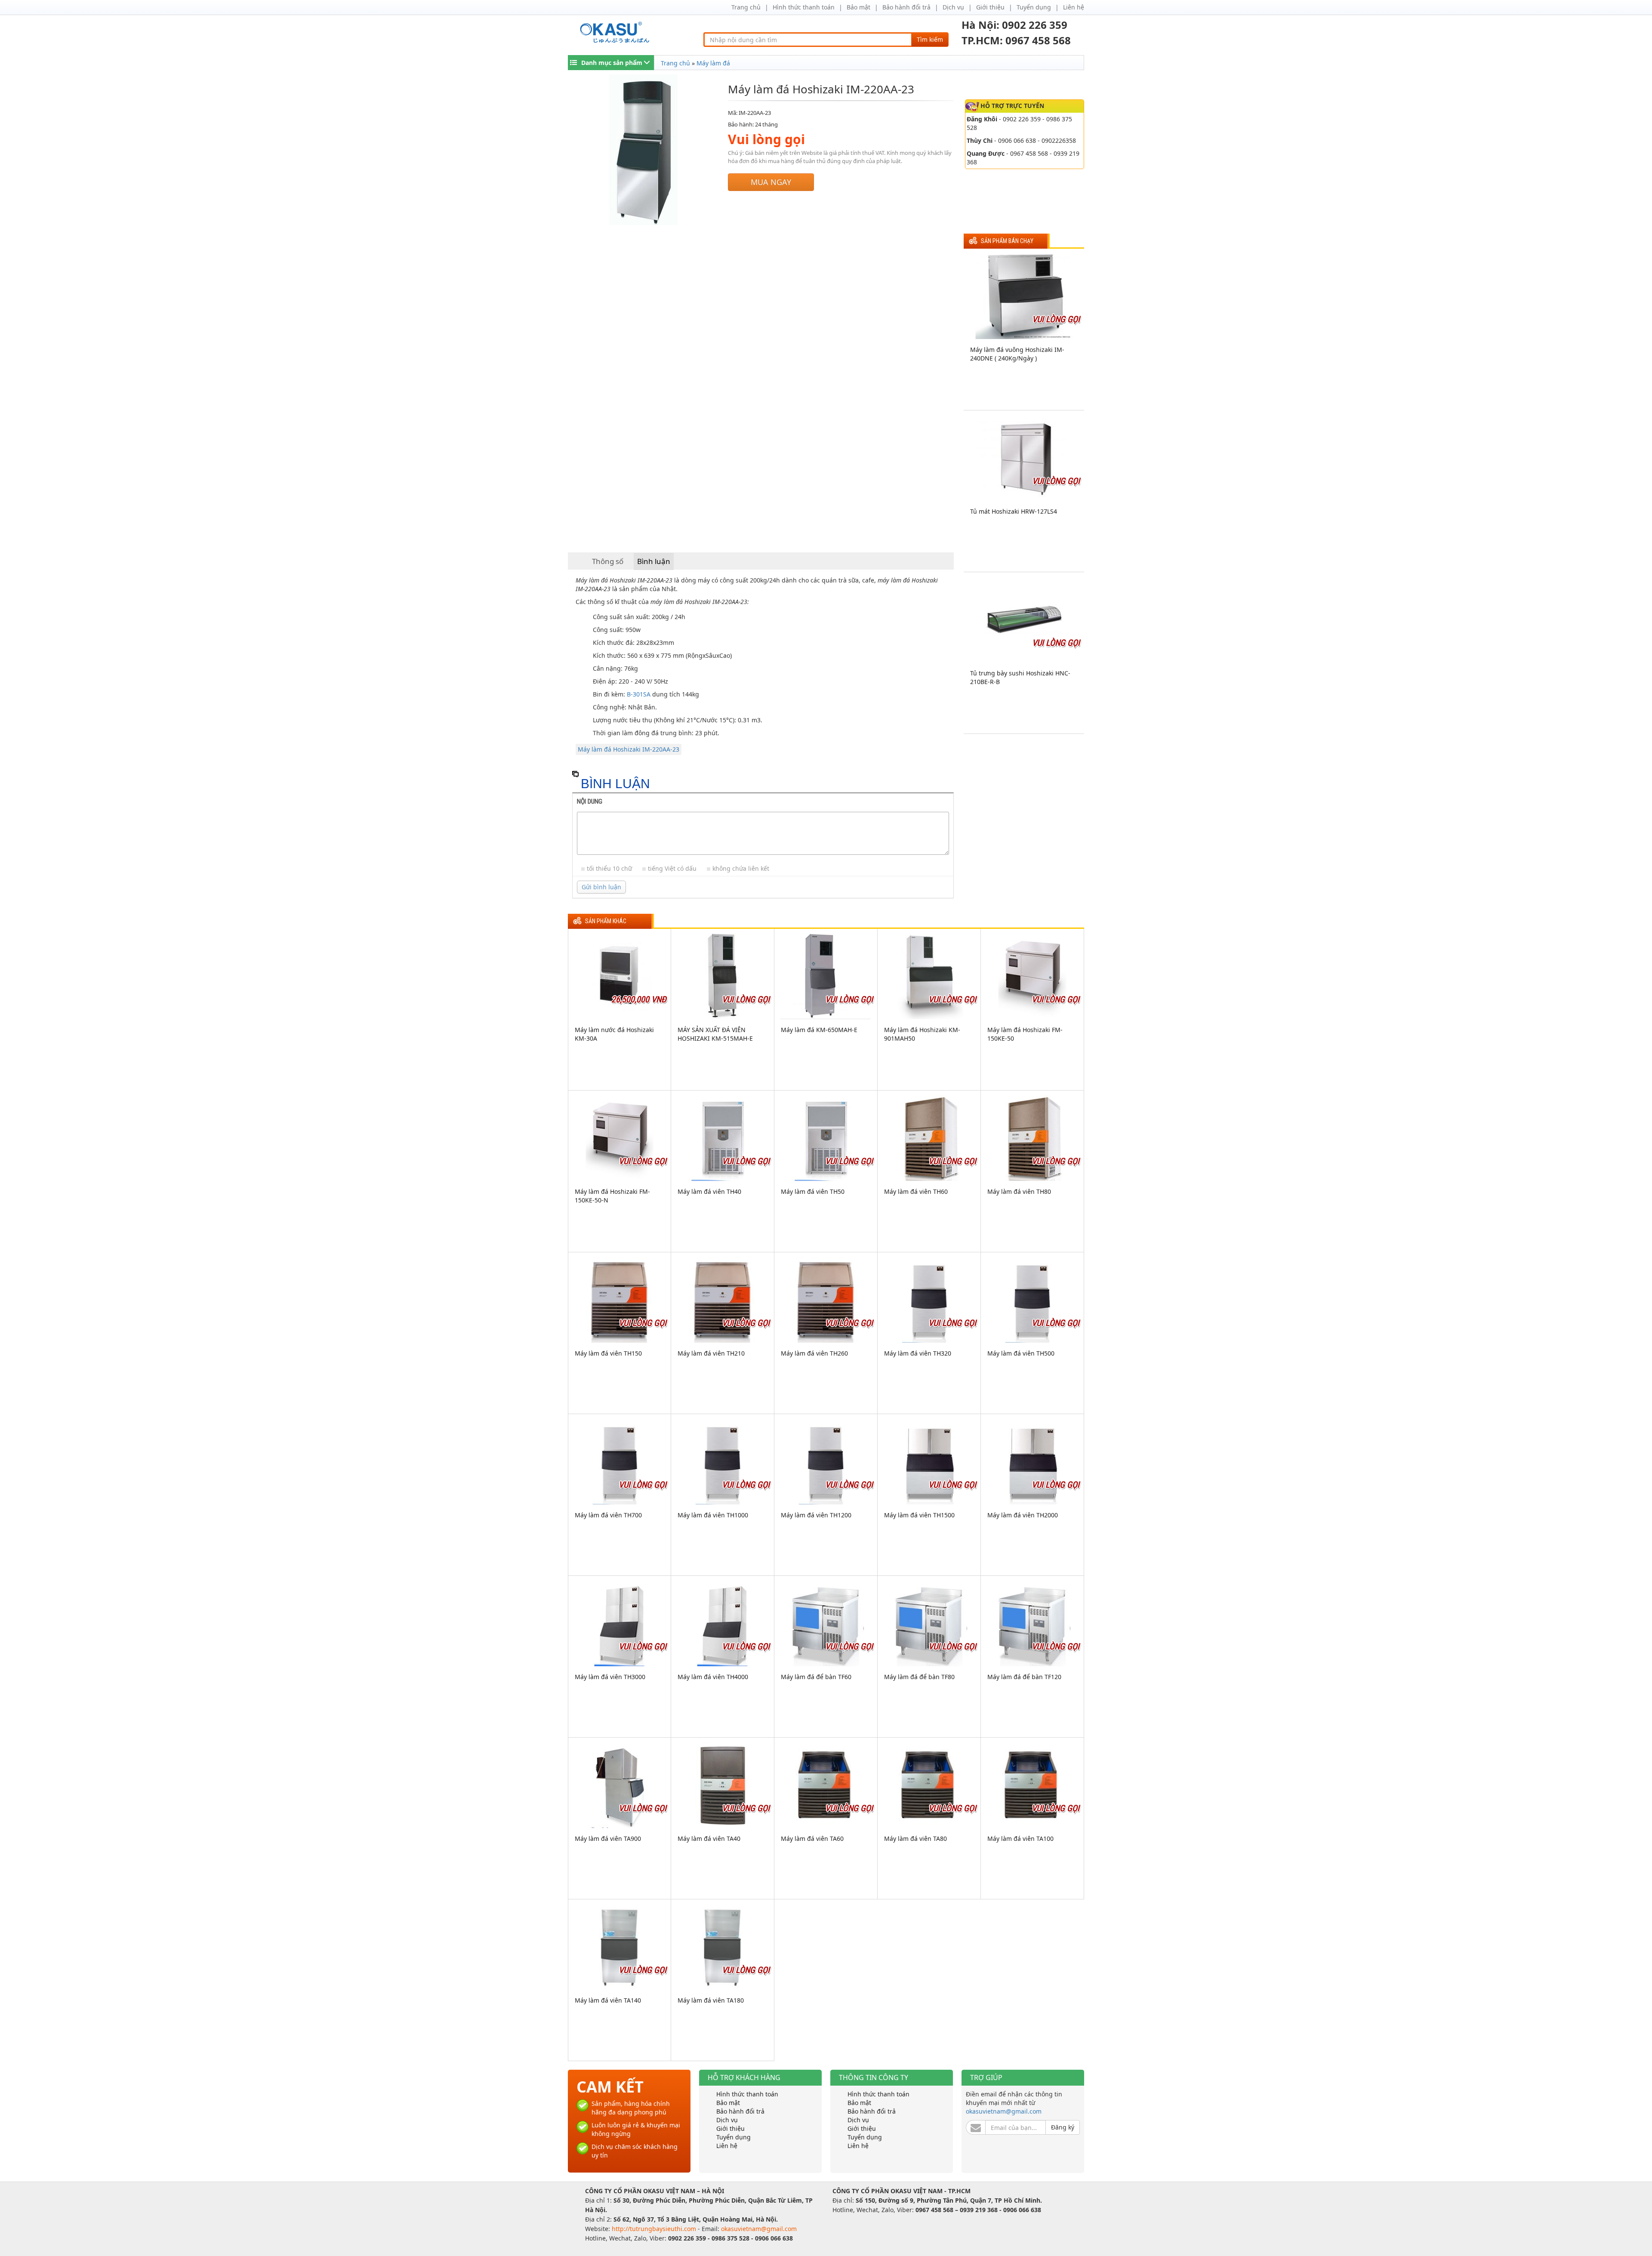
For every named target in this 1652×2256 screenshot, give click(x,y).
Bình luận (654, 561)
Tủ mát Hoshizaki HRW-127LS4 (1014, 511)
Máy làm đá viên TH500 (1021, 1353)
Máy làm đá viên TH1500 (919, 1515)
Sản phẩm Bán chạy (1007, 241)
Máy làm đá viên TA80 (915, 1838)
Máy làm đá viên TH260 (814, 1353)
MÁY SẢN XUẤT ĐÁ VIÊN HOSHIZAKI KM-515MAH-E (715, 1034)
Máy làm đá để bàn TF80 (919, 1677)
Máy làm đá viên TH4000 (713, 1677)
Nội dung (590, 801)
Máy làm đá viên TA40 (709, 1838)
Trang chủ (746, 7)
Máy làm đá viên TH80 (1019, 1191)
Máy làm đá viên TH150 (608, 1353)
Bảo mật (858, 7)
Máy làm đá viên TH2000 (1023, 1515)
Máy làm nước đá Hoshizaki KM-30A (614, 1034)
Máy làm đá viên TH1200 (816, 1515)
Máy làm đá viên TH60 (916, 1191)
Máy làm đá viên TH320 (918, 1353)
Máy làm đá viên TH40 (709, 1191)
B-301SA (639, 694)
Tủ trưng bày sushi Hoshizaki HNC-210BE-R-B (1020, 677)
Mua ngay (771, 182)
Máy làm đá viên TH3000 (610, 1677)
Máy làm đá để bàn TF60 (816, 1677)
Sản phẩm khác (606, 921)
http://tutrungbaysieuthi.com (655, 2229)
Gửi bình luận (601, 887)
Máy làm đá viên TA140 (608, 2000)
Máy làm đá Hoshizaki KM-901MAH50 (922, 1034)
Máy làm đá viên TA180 (711, 2000)
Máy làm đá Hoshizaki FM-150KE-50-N (612, 1196)
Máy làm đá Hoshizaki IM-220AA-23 (629, 749)
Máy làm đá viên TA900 (608, 1838)
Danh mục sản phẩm (612, 63)
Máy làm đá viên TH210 (711, 1353)
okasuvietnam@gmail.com (1004, 2111)
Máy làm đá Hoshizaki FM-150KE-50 (1025, 1034)
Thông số (608, 561)
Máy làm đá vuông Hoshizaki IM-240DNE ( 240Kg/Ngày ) (1017, 354)
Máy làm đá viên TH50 (813, 1191)
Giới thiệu (990, 7)
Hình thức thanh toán (804, 7)
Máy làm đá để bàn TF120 (1024, 1677)
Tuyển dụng (1034, 7)
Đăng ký (1063, 2127)
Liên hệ (1074, 7)
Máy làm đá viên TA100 (1020, 1838)
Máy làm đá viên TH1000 (713, 1515)
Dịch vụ (953, 7)
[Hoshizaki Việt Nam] (616, 32)
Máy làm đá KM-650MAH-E (819, 1030)
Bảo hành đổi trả (906, 7)
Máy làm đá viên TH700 (608, 1515)
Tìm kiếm (930, 39)
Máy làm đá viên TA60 (812, 1838)
